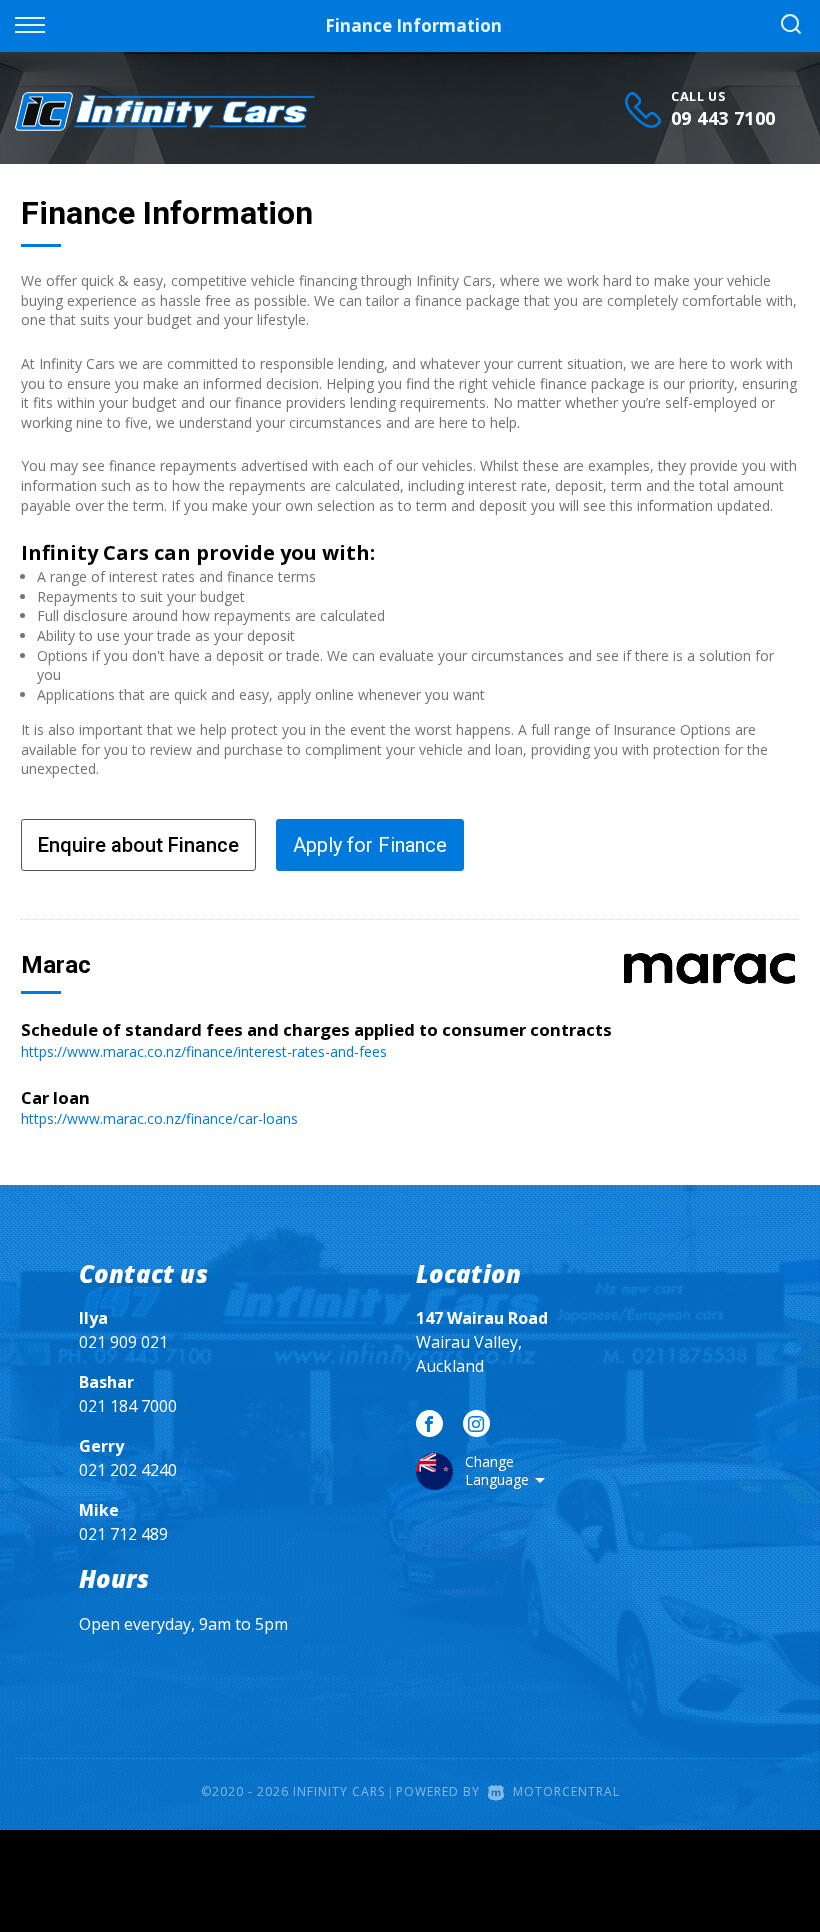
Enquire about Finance (138, 845)
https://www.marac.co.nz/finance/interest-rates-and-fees (204, 1051)
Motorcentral (566, 1791)
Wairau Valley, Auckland (482, 1342)
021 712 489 (123, 1534)
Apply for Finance (370, 845)
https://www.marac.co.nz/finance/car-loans (159, 1118)
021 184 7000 (128, 1406)
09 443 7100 (723, 118)
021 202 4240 (128, 1470)
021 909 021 (123, 1342)
